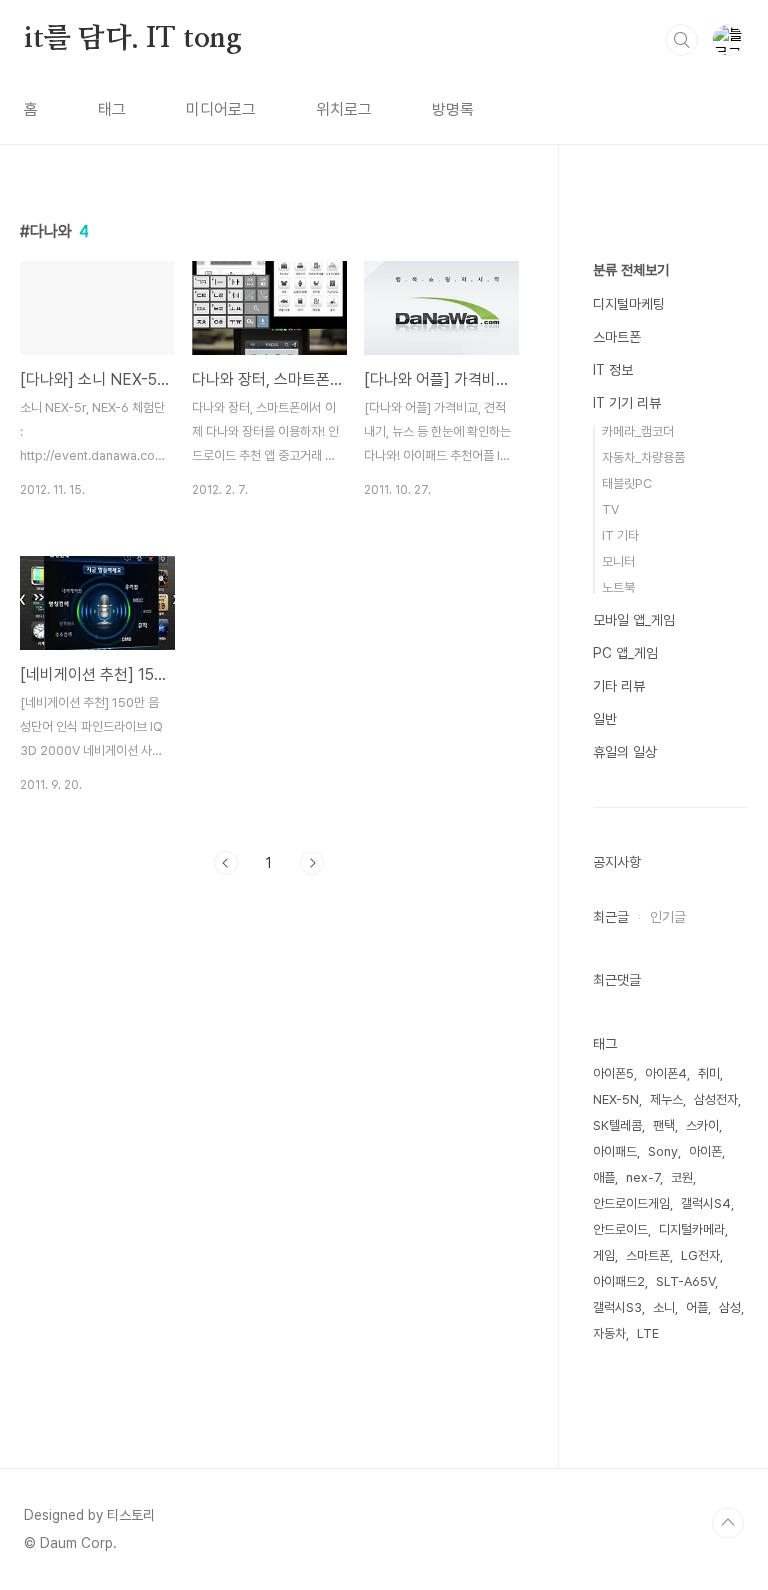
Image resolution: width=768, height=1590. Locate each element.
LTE (648, 1333)
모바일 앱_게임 (634, 620)
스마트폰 (617, 337)
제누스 (666, 1099)
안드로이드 (620, 1229)
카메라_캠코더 (638, 431)
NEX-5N (616, 1099)
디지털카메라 (692, 1229)
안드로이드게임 (631, 1203)
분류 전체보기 (631, 270)
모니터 (618, 561)
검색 (682, 40)
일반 (605, 719)
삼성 (730, 1307)
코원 (682, 1177)
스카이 (702, 1125)
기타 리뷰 (619, 686)
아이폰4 (666, 1073)
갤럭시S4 (706, 1203)
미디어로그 (221, 109)
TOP (728, 1523)
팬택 (664, 1125)
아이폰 (705, 1151)
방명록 (453, 109)
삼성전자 (716, 1099)
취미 (709, 1073)
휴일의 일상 (625, 752)
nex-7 (643, 1177)
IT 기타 (620, 535)
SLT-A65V (685, 1281)
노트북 (618, 587)
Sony (663, 1151)
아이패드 (615, 1151)
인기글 (668, 917)
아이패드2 (619, 1281)
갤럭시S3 (617, 1307)
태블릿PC (627, 483)
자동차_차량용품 (643, 457)
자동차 (609, 1333)
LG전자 (700, 1255)
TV (610, 509)
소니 (664, 1307)
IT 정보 (613, 370)
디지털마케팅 (629, 304)
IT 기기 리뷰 (627, 403)
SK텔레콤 (617, 1125)
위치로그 (344, 109)
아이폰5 (613, 1073)
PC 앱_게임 (625, 653)
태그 (112, 109)
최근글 (611, 917)
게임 (604, 1255)
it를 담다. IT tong (133, 39)
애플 (604, 1177)
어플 (697, 1307)
